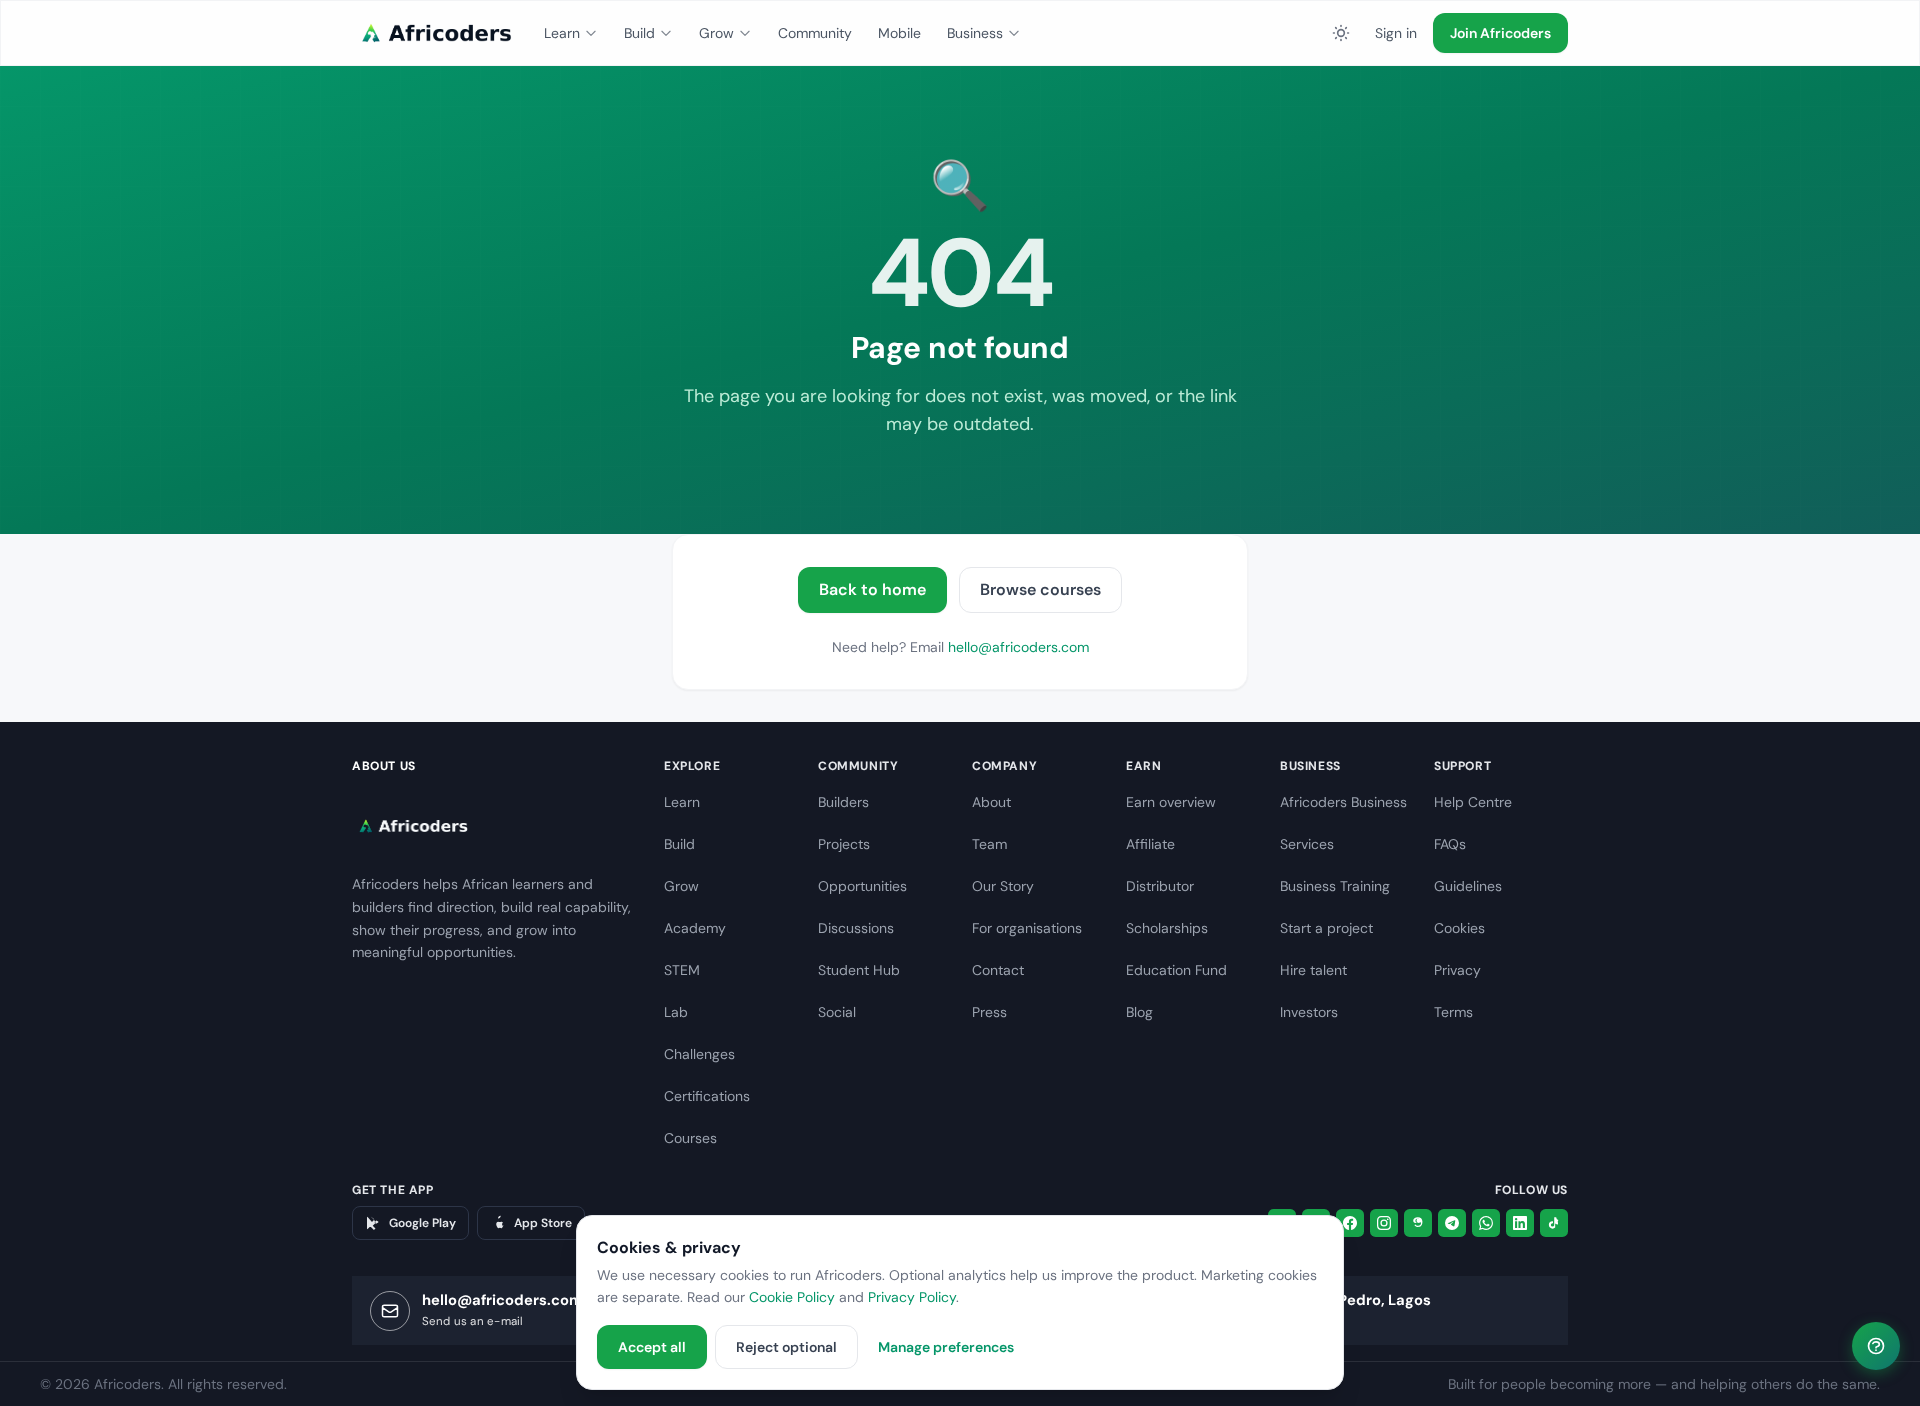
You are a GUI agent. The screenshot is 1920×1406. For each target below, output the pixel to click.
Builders (843, 802)
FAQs (1450, 844)
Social (837, 1012)
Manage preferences (946, 1347)
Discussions (856, 928)
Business (975, 33)
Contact (998, 970)
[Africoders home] (434, 33)
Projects (844, 844)
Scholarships (1167, 928)
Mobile (899, 33)
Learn (562, 33)
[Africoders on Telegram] (1452, 1223)
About (991, 802)
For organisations (1027, 928)
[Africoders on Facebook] (1350, 1223)
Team (989, 844)
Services (1307, 844)
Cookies (1459, 928)
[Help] (1876, 1346)
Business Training (1335, 886)
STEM (682, 970)
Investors (1309, 1012)
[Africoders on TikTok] (1554, 1223)
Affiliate (1150, 844)
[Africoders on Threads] (1418, 1223)
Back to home (872, 589)
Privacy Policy (912, 1297)
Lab (676, 1012)
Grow (716, 33)
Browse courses (1040, 589)
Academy (695, 928)
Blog (1139, 1012)
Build (639, 33)
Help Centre (1473, 802)
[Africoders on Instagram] (1384, 1223)
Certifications (707, 1096)
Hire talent (1313, 970)
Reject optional (786, 1347)
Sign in (1396, 33)
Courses (690, 1138)
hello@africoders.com (1018, 647)
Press (989, 1012)
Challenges (699, 1054)
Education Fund (1176, 970)
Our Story (1003, 886)
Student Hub (859, 970)
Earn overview (1171, 802)
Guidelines (1468, 886)
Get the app (393, 1190)
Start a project (1326, 928)
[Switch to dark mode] (1341, 33)
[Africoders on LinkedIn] (1520, 1223)
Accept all (652, 1347)
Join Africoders (1500, 33)
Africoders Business (1343, 802)
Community (815, 33)
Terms (1453, 1012)
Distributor (1160, 886)
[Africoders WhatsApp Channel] (1486, 1223)
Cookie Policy (792, 1297)
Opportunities (862, 886)
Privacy (1457, 970)
